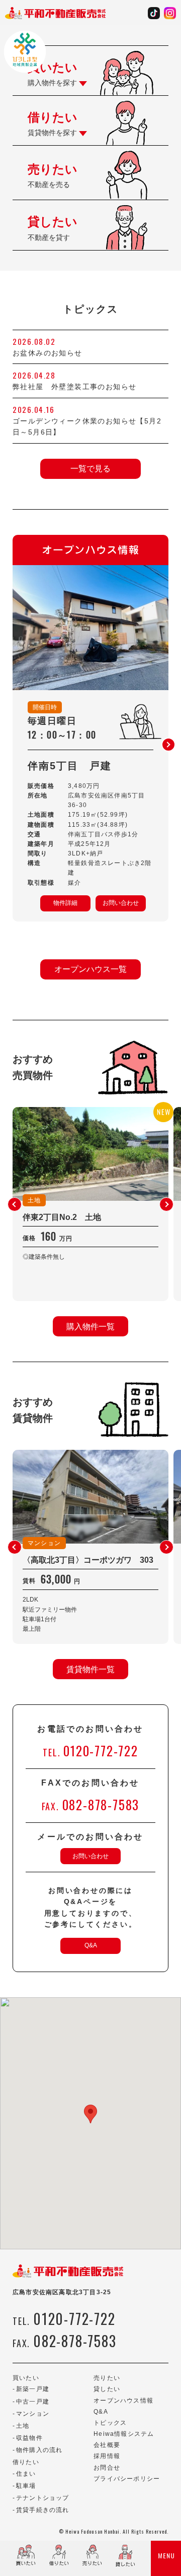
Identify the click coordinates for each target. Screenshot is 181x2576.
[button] (168, 745)
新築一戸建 (33, 2389)
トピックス (110, 2423)
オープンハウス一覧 (90, 969)
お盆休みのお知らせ (48, 353)
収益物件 (29, 2438)
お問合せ (107, 2468)
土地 (23, 2426)
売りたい (107, 2378)
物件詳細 (65, 903)
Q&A (91, 1945)
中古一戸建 (33, 2402)
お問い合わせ (121, 903)
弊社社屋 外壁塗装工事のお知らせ (78, 387)
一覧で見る (90, 469)
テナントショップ (43, 2498)
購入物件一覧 (90, 1327)
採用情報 (107, 2456)
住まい (26, 2474)
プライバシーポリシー (127, 2479)
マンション (33, 2414)
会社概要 (107, 2445)
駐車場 (26, 2486)
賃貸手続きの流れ (43, 2510)
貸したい (107, 2389)
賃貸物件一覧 (90, 1669)
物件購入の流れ (39, 2450)
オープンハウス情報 (123, 2401)
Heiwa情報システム (124, 2434)
